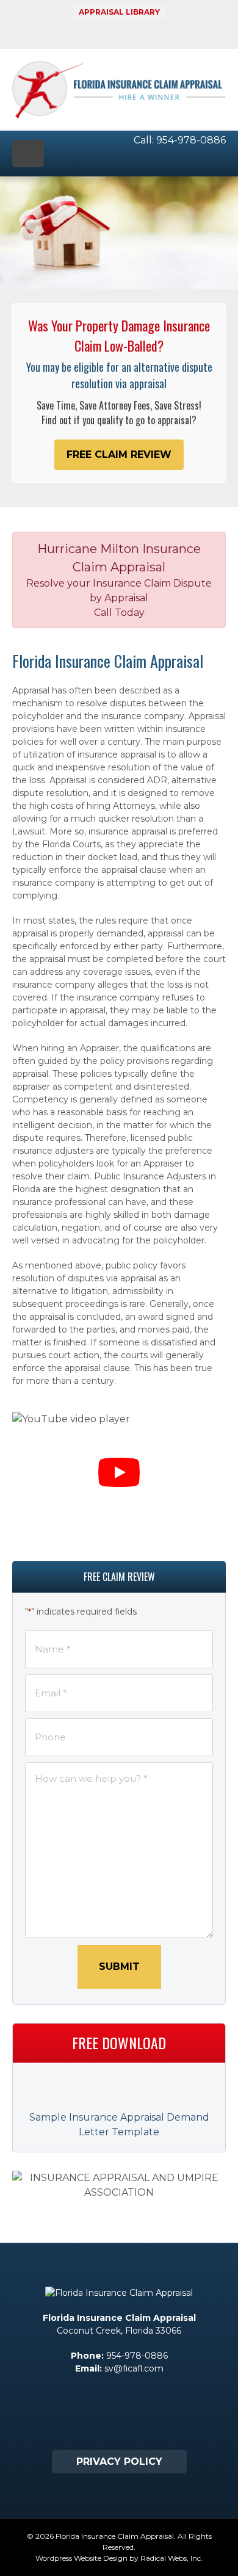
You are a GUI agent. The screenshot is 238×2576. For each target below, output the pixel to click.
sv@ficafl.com (134, 2368)
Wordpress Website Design (81, 2558)
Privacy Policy (119, 2462)
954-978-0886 (191, 140)
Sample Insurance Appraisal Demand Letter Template (119, 2125)
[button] (119, 455)
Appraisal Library (119, 12)
